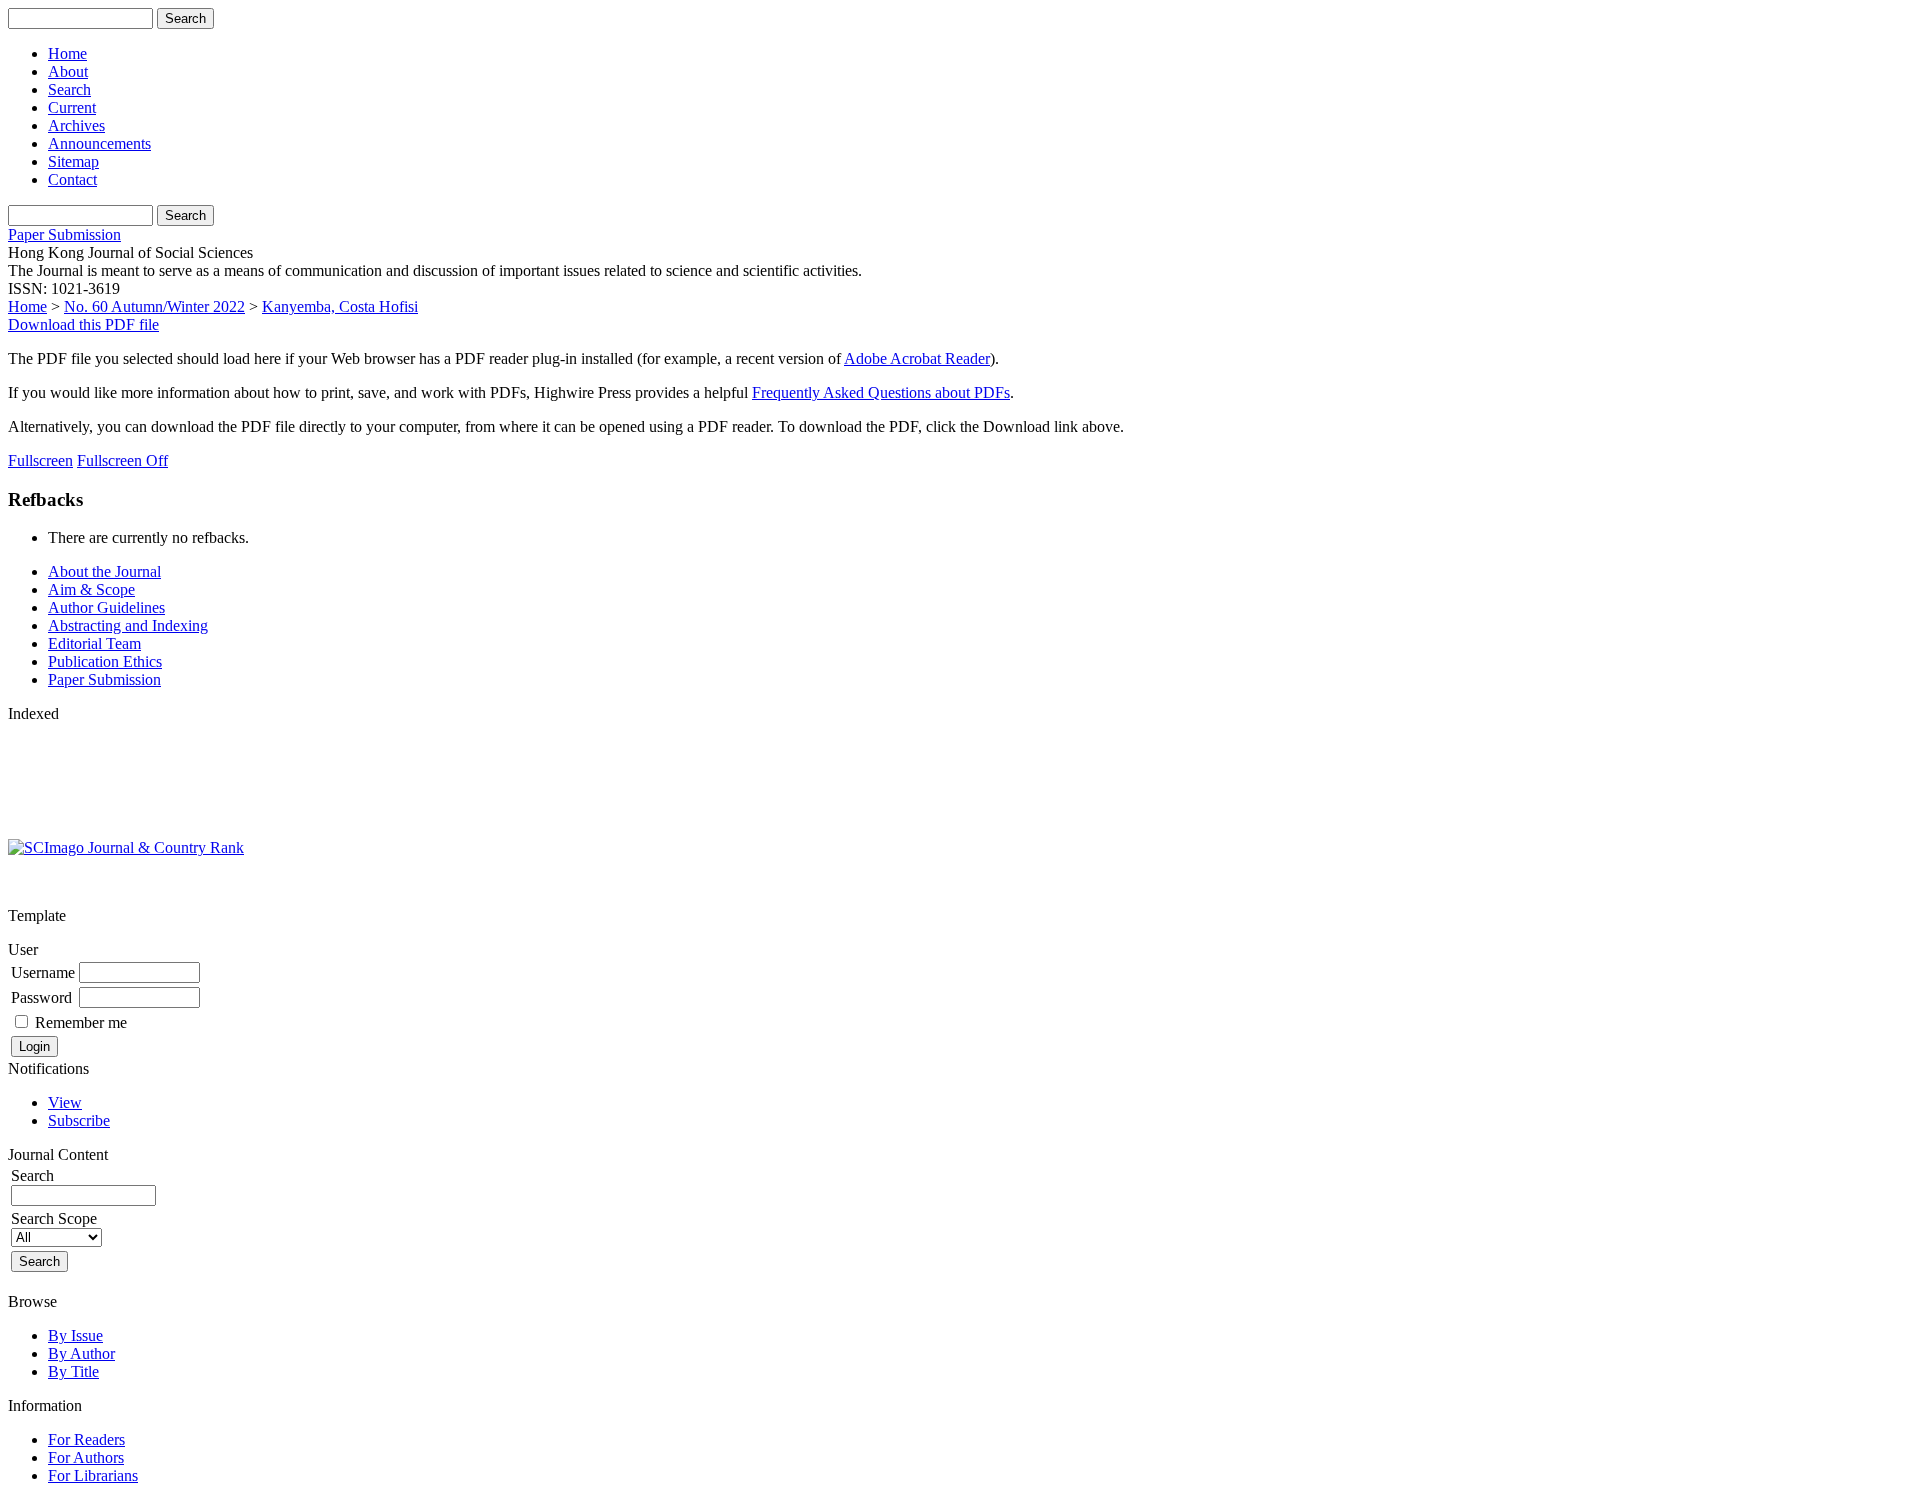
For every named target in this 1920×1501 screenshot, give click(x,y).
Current (72, 107)
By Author (81, 1353)
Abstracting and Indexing (128, 625)
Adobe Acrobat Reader (917, 358)
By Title (73, 1371)
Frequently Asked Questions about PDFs (881, 392)
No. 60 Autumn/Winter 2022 (154, 306)
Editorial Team (94, 643)
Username (43, 972)
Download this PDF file (83, 324)
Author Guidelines (106, 607)
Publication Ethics (105, 661)
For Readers (86, 1439)
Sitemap (73, 161)
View (65, 1102)
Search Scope (54, 1218)
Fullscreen (40, 460)
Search (69, 89)
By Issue (75, 1335)
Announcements (99, 143)
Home (67, 53)
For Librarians (93, 1475)
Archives (76, 125)
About (68, 71)
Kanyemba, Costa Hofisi (340, 306)
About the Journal (104, 571)
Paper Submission (64, 234)
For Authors (86, 1457)
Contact (72, 179)
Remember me (81, 1022)
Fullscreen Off (122, 460)
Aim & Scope (91, 589)
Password (41, 997)
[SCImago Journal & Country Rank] (126, 847)
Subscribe (79, 1120)
